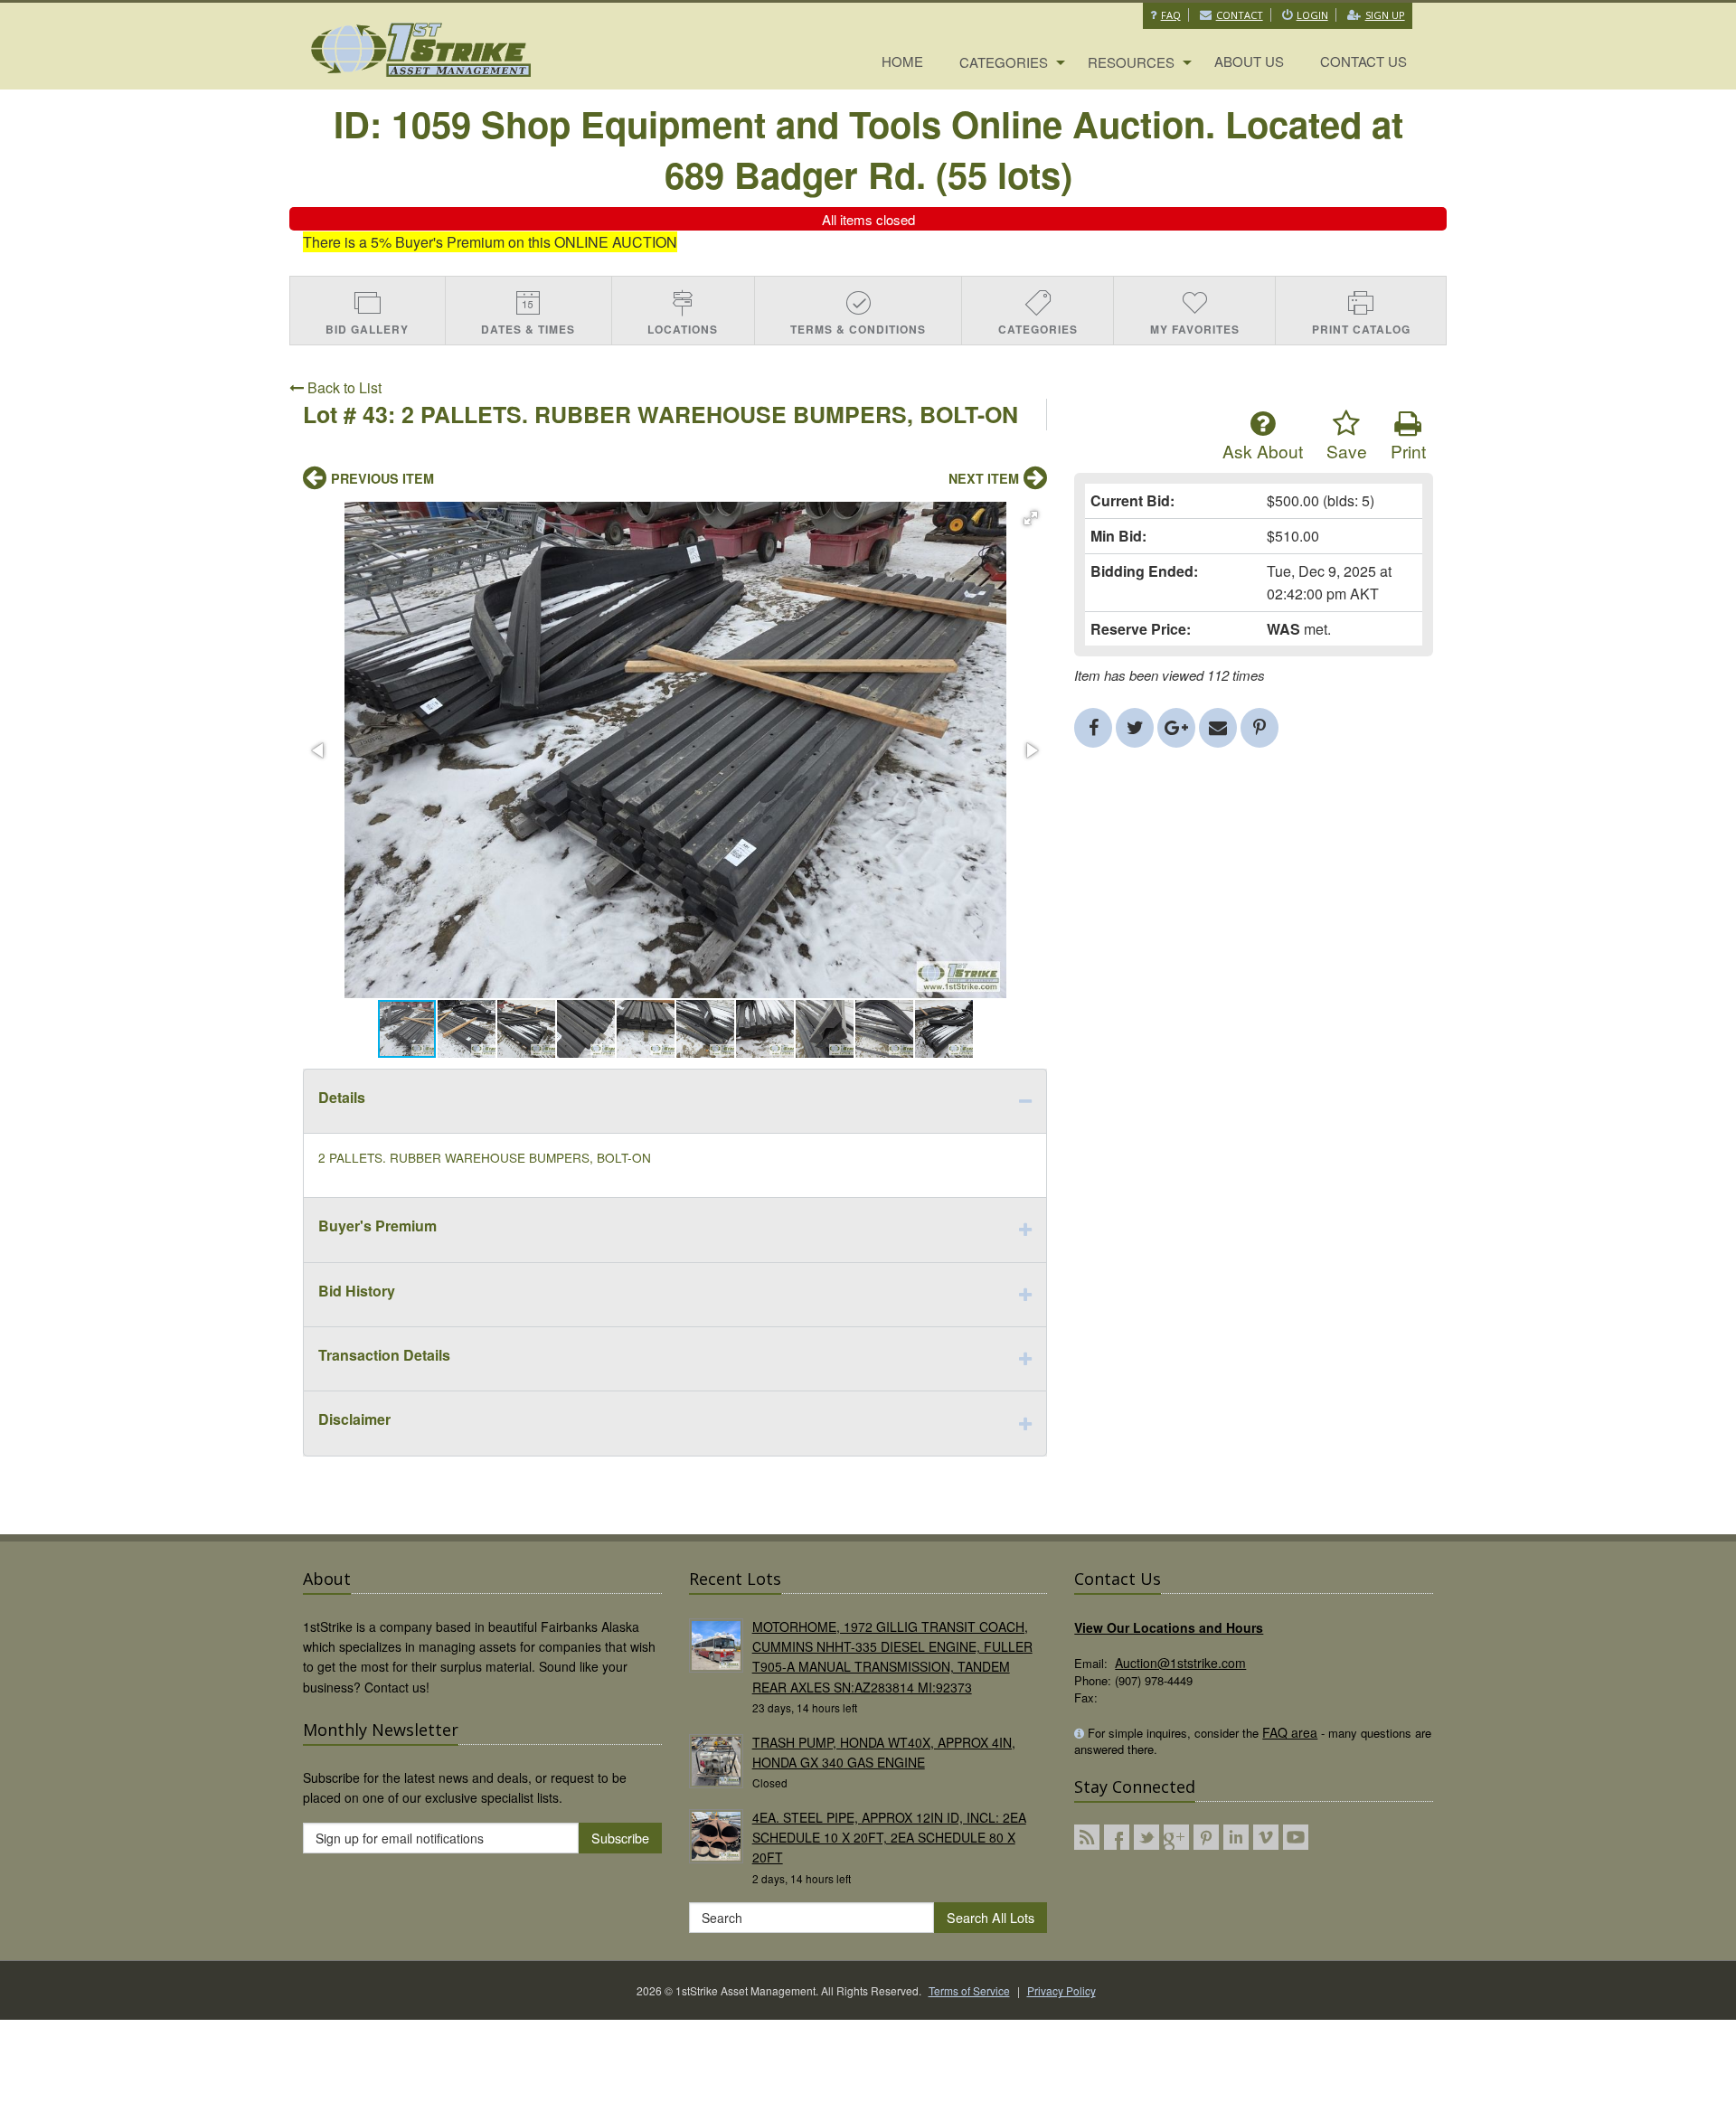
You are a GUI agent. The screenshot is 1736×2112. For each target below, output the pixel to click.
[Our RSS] (1087, 1837)
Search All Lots (991, 1917)
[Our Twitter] (1146, 1837)
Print (1408, 451)
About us (1249, 61)
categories (1004, 62)
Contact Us (1363, 61)
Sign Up (1385, 15)
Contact (1240, 15)
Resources (1131, 62)
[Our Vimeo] (1266, 1837)
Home (902, 61)
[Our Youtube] (1296, 1837)
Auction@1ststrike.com (1180, 1663)
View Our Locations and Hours (1169, 1627)
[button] (1031, 518)
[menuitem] (902, 62)
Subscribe (620, 1838)
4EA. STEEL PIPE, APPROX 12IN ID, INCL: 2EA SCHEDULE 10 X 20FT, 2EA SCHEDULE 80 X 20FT (889, 1838)
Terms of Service (969, 1990)
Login (1312, 15)
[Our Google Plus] (1176, 1837)
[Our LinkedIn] (1236, 1837)
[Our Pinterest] (1206, 1837)
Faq (1171, 15)
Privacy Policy (1061, 1990)
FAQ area (1290, 1732)
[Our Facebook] (1117, 1837)
